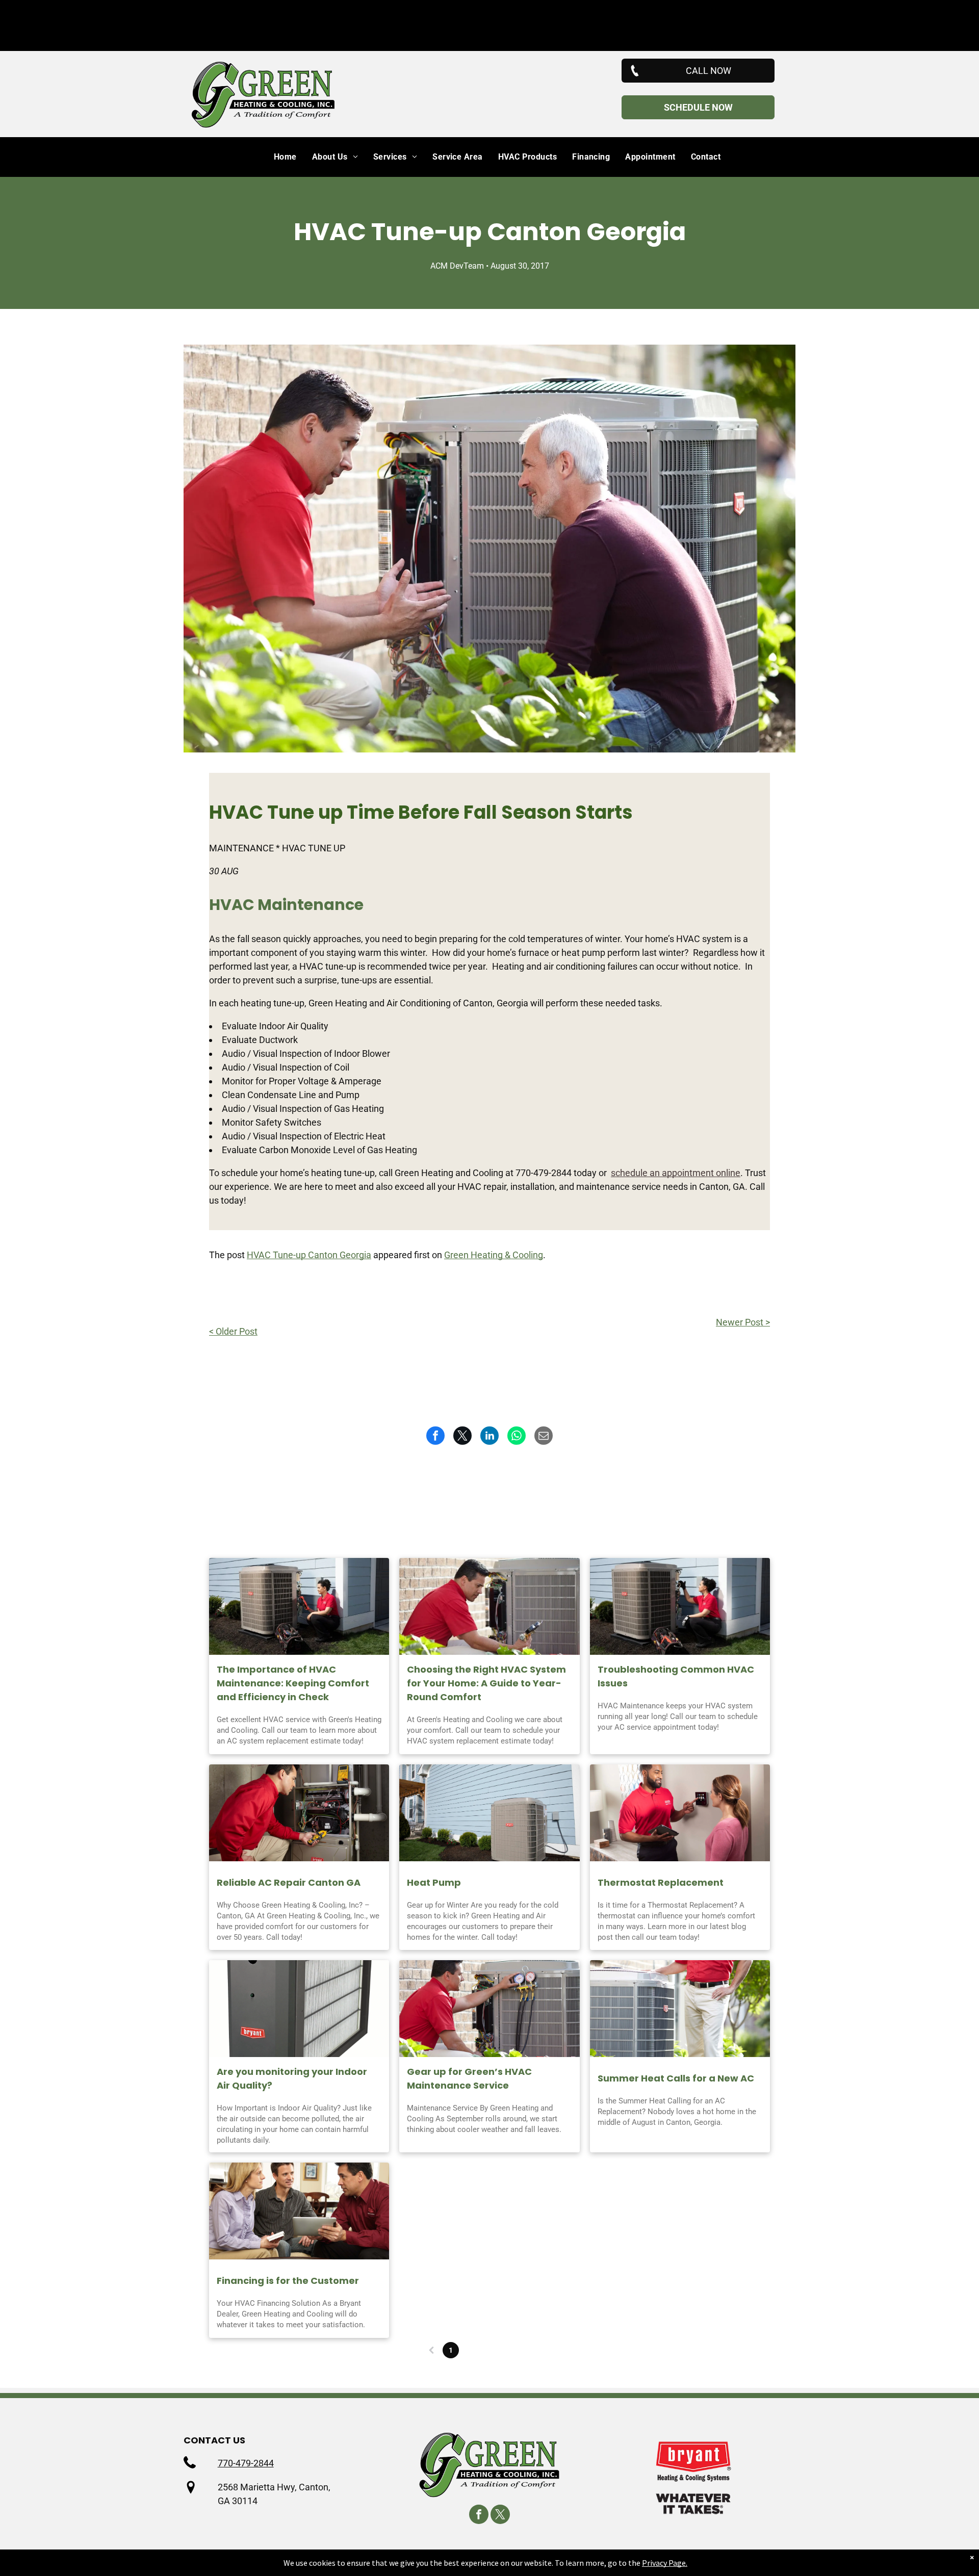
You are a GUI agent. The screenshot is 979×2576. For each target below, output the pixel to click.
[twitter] (500, 2516)
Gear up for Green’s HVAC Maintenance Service (469, 2078)
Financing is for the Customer (288, 2281)
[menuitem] (278, 157)
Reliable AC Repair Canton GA (289, 1882)
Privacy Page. (665, 2563)
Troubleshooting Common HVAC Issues (676, 1676)
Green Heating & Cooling (494, 1255)
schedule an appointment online (676, 1173)
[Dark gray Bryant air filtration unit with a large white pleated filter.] (299, 2009)
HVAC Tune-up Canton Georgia (309, 1255)
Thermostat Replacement (661, 1882)
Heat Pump (434, 1882)
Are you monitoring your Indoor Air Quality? (292, 2078)
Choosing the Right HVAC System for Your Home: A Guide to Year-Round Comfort (486, 1683)
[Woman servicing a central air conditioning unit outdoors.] (299, 1606)
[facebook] (479, 2516)
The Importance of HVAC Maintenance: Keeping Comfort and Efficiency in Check (293, 1683)
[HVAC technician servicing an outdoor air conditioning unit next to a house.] (680, 1606)
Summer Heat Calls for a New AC (676, 2078)
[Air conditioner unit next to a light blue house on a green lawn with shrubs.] (489, 1813)
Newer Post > (743, 1322)
